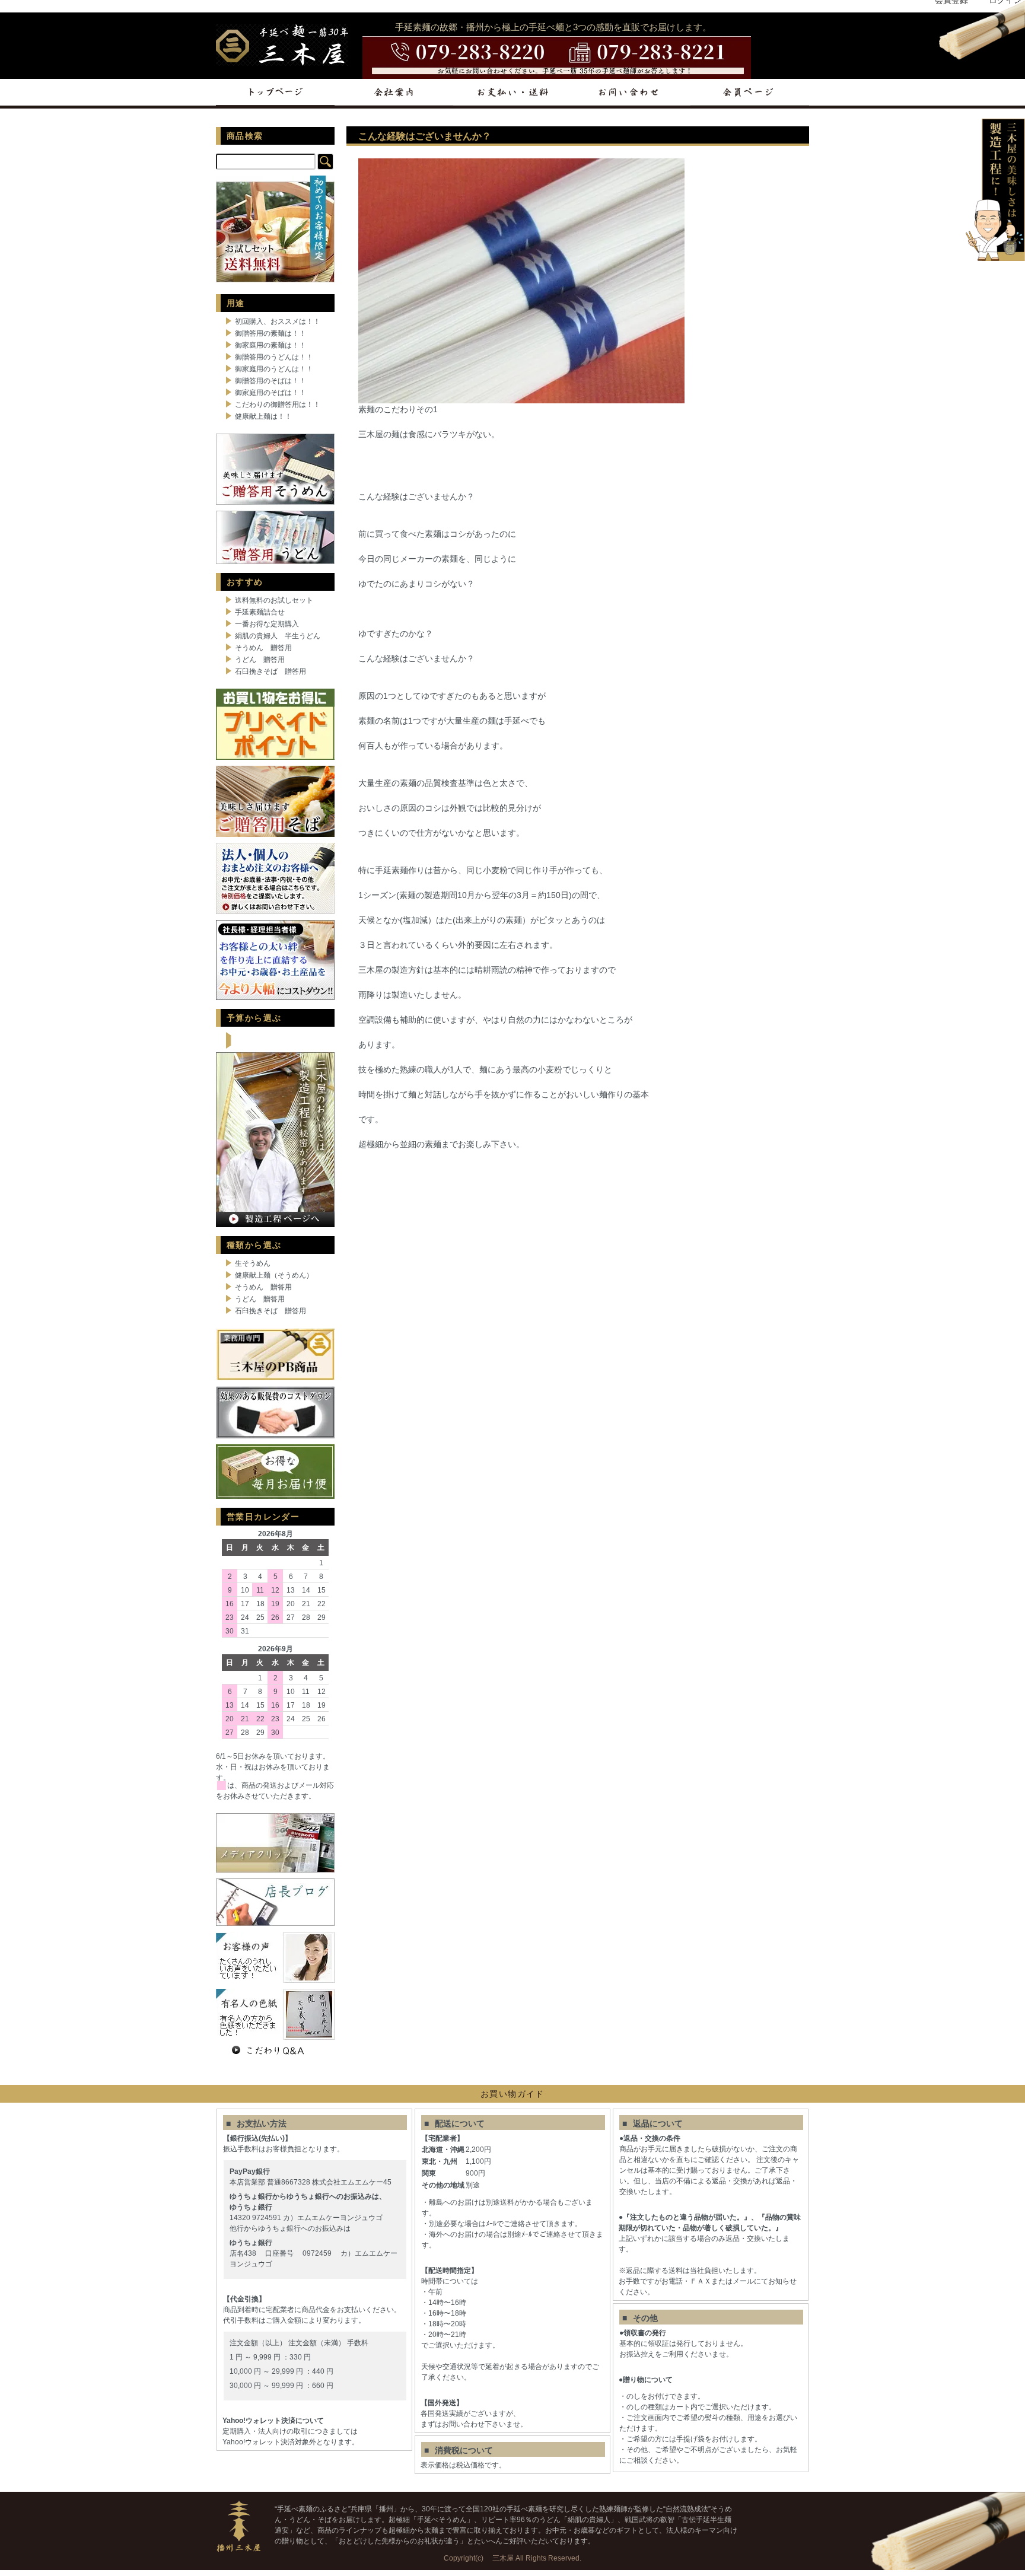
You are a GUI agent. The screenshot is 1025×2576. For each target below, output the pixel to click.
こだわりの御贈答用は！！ (278, 405)
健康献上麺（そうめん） (274, 1275)
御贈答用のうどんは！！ (274, 357)
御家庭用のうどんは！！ (274, 369)
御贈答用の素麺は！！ (270, 333)
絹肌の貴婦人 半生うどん (278, 636)
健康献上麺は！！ (263, 416)
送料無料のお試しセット (274, 600)
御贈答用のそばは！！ (270, 381)
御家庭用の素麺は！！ (270, 345)
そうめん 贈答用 (263, 648)
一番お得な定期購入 (267, 624)
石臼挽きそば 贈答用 (270, 671)
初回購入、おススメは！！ (278, 321)
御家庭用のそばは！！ (270, 393)
